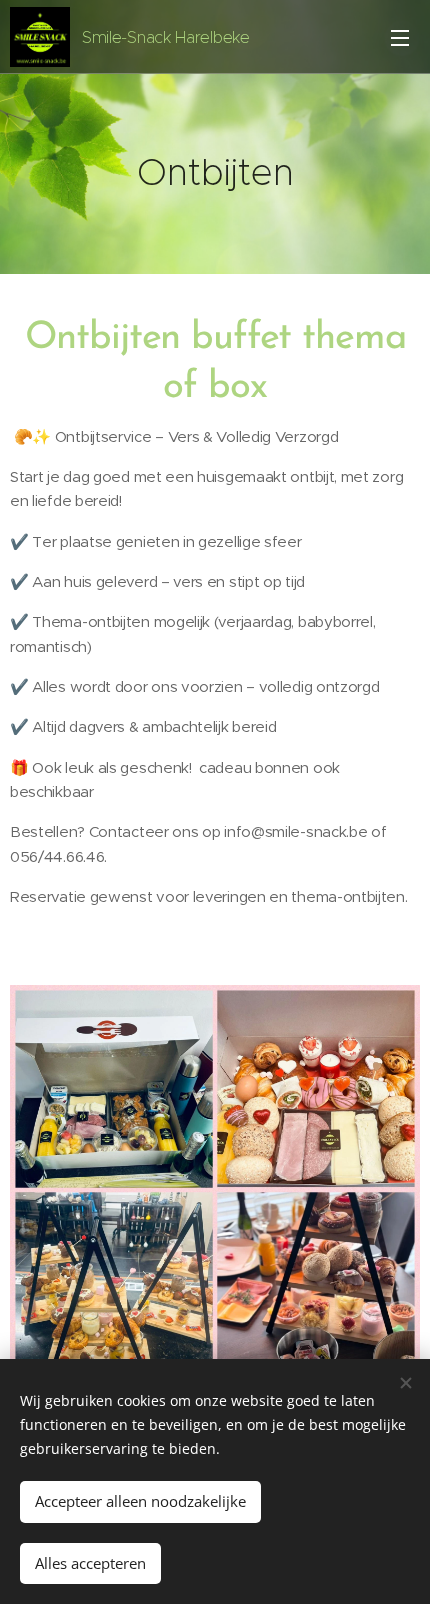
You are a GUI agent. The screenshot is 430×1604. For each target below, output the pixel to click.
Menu (400, 37)
